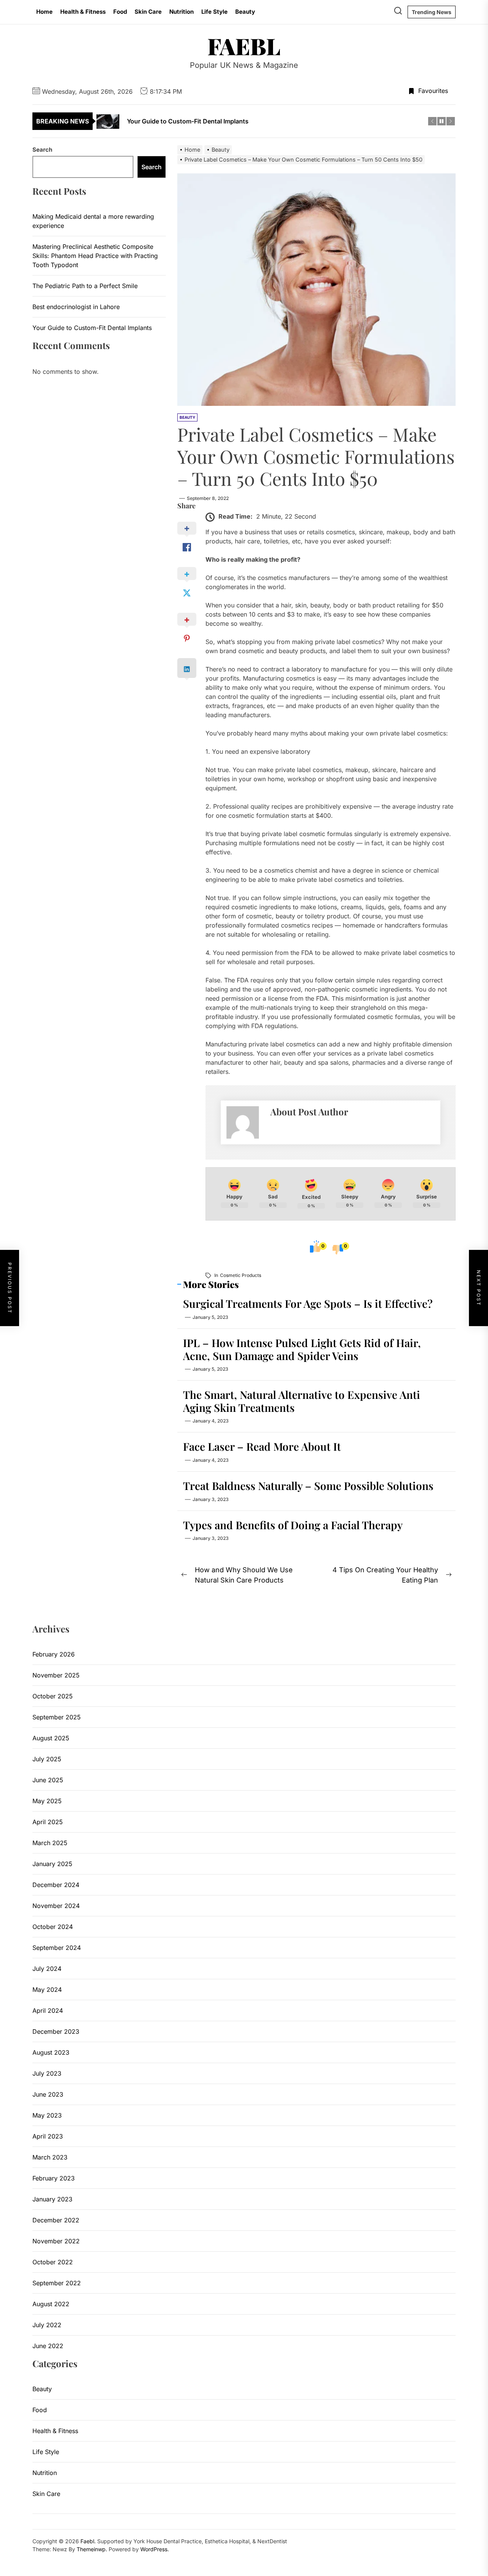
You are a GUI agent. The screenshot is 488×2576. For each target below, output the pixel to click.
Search (42, 150)
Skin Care (148, 12)
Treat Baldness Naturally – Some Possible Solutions (308, 1486)
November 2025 (56, 1675)
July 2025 (47, 1759)
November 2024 (56, 1906)
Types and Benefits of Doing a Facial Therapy (293, 1525)
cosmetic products (241, 1275)
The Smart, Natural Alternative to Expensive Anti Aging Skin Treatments (302, 1401)
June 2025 (48, 1780)
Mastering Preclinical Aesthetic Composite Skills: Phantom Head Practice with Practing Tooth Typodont (95, 256)
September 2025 (57, 1717)
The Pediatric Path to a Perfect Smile (85, 286)
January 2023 (52, 2199)
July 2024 (47, 1969)
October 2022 (53, 2262)
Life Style (214, 12)
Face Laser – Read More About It (262, 1446)
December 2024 (56, 1885)
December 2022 (56, 2220)
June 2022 (48, 2346)
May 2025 (47, 1801)
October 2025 (53, 1696)
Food (120, 12)
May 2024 (47, 1990)
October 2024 (53, 1927)
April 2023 (48, 2136)
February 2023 (54, 2178)
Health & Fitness (83, 12)
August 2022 (51, 2304)
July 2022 (47, 2325)
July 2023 (47, 2073)
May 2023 (47, 2115)
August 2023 (51, 2052)
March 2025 (50, 1843)
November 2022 (56, 2241)
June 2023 (48, 2094)
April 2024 (48, 2010)
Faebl (244, 46)
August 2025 (51, 1738)
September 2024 (57, 1948)
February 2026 (54, 1654)
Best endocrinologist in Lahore (76, 307)
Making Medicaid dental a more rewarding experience (93, 221)
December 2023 (56, 2031)
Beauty (245, 12)
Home (44, 12)
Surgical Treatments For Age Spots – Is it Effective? (308, 1303)
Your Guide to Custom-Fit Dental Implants (92, 328)
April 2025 (48, 1822)
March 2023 (50, 2157)
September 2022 (57, 2283)
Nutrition (181, 12)
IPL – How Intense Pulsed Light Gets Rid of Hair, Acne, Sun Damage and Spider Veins (302, 1349)
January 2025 (52, 1864)
